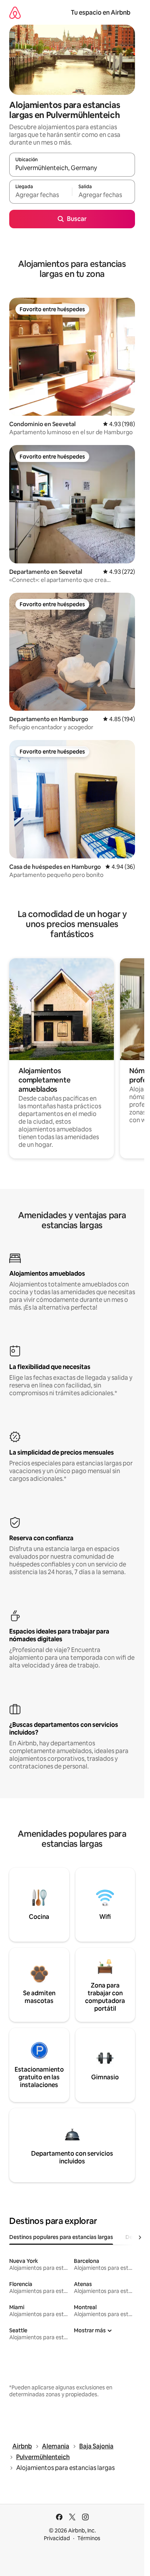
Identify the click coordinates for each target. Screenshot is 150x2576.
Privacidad (57, 2538)
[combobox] (72, 168)
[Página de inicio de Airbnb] (15, 13)
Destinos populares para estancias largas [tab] (61, 2237)
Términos (89, 2538)
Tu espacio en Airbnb (101, 13)
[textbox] (41, 195)
